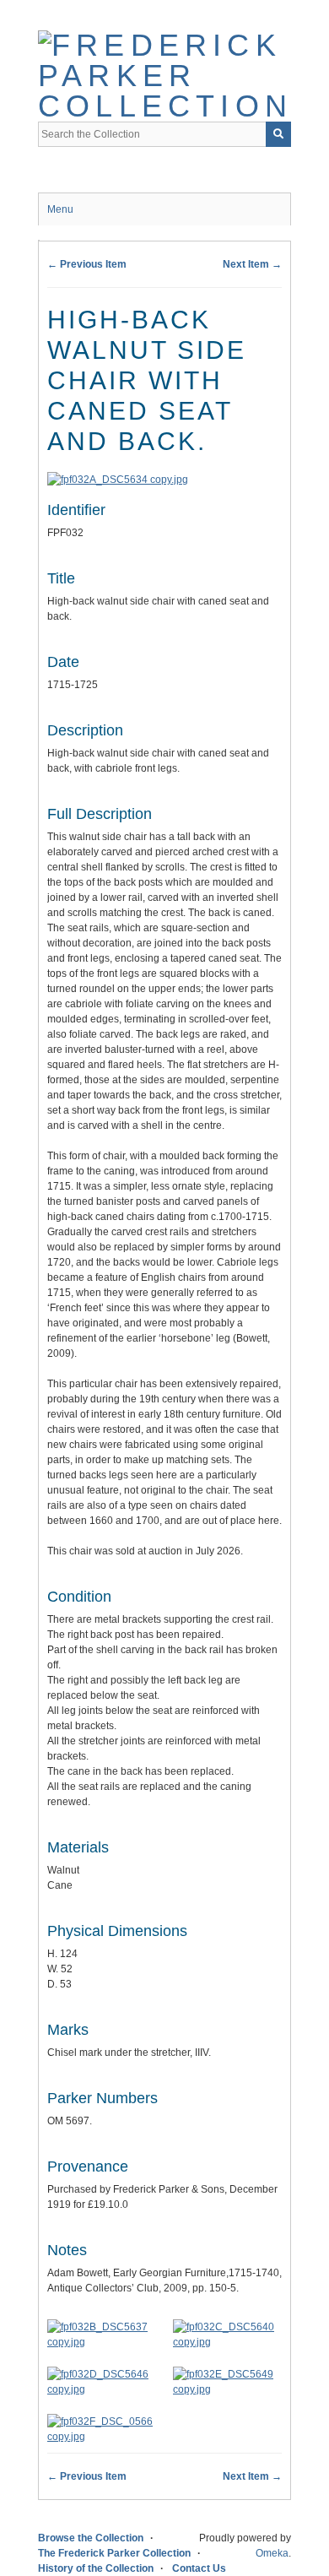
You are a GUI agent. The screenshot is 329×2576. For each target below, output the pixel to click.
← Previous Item (87, 264)
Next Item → (252, 264)
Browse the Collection (91, 2538)
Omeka (272, 2553)
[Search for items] (278, 134)
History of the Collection (96, 2568)
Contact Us (199, 2568)
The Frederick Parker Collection (114, 2553)
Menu (60, 209)
